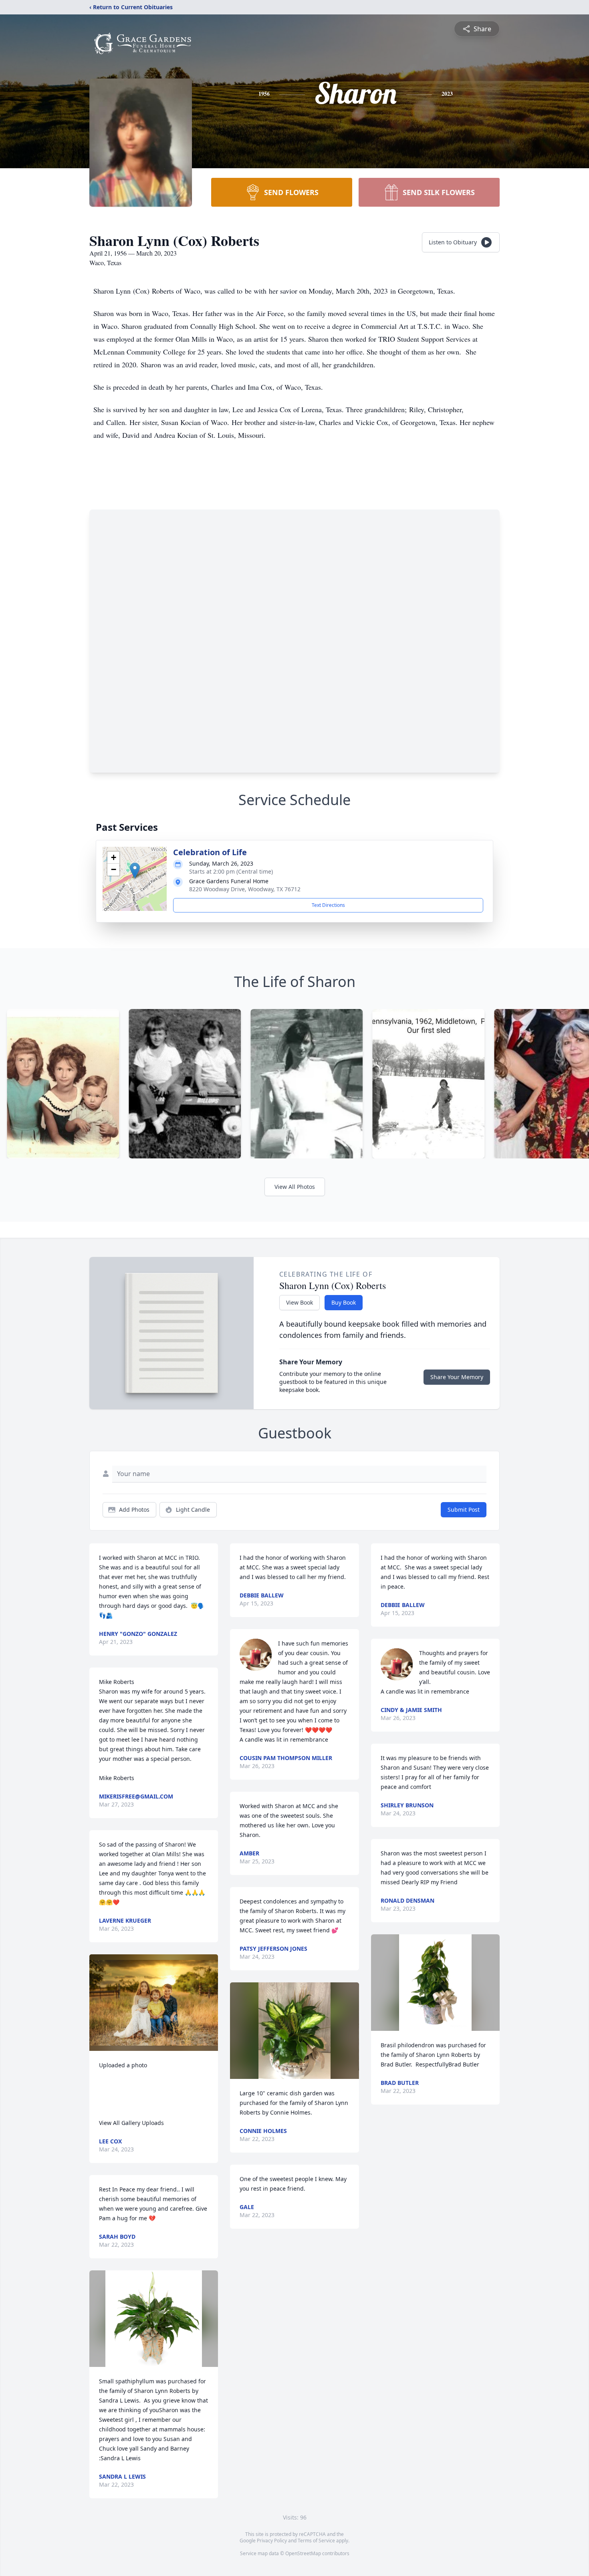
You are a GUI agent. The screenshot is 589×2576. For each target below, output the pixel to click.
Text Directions (328, 905)
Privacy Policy (272, 2541)
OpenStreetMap (303, 2553)
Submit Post (464, 1510)
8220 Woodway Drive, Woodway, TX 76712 (245, 889)
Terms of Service (316, 2541)
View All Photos (295, 1187)
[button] (135, 871)
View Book (300, 1302)
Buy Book (344, 1302)
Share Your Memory (457, 1377)
